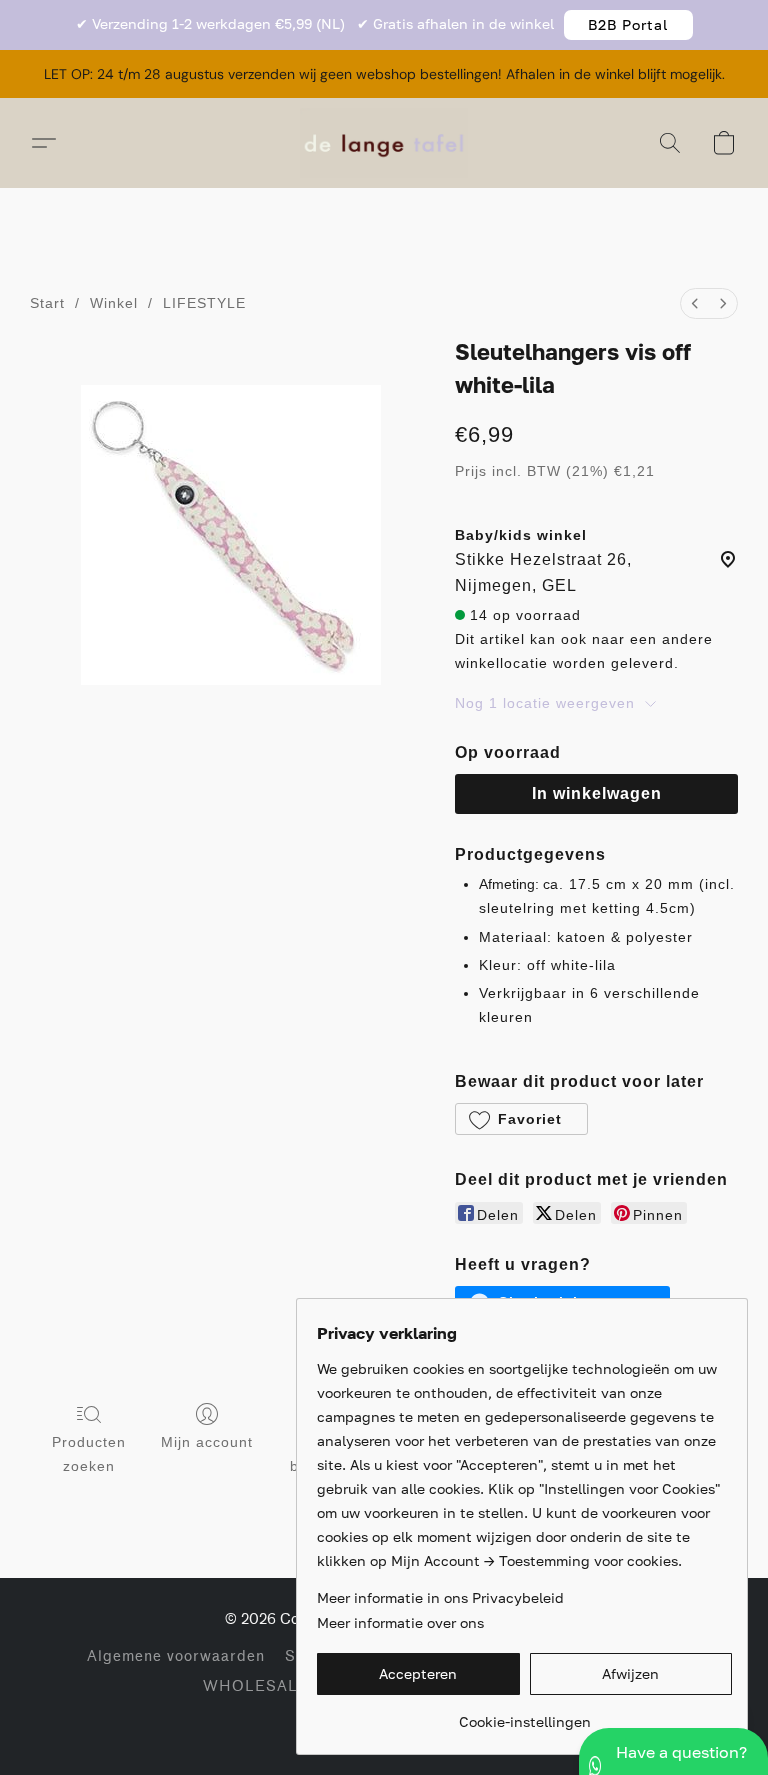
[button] (628, 25)
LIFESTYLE (204, 303)
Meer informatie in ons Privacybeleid (440, 1597)
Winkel (114, 303)
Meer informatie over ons (400, 1622)
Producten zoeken (89, 1454)
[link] (524, 1714)
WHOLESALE (256, 1686)
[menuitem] (695, 303)
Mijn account (207, 1442)
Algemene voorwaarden (176, 1656)
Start (47, 303)
